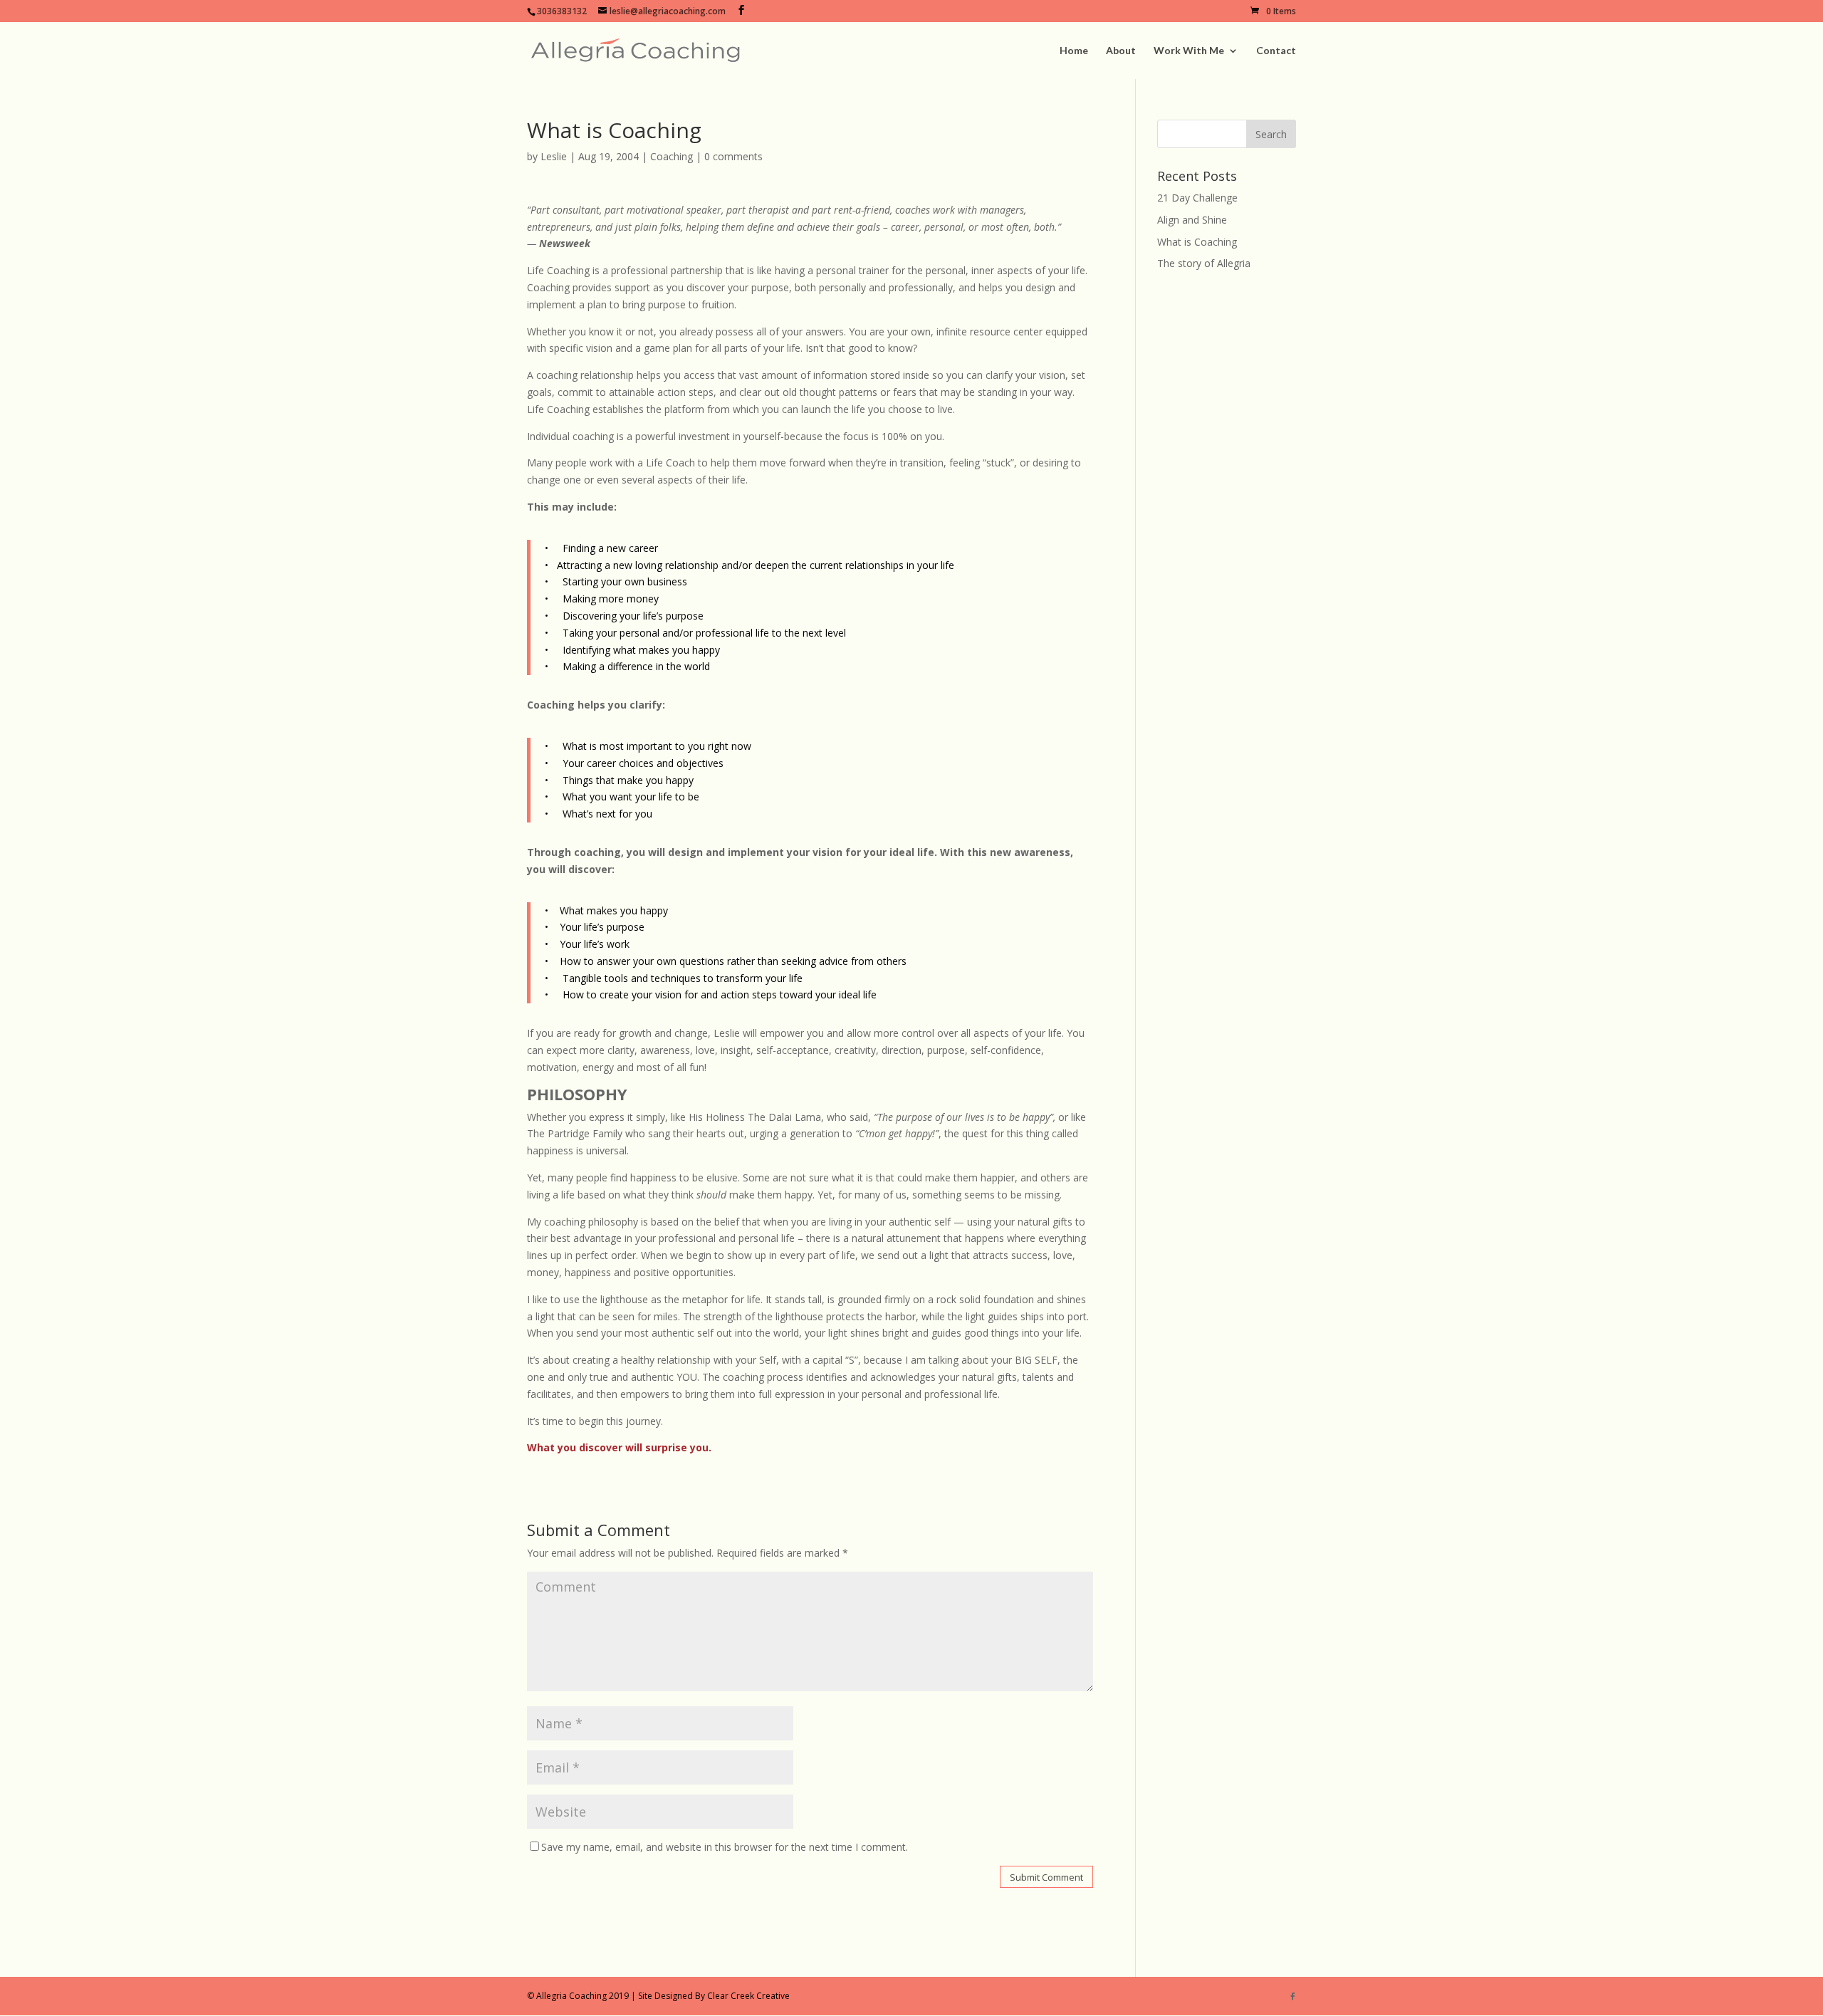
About (1121, 51)
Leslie (554, 156)
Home (1074, 51)
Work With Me (1189, 51)
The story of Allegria (1204, 263)
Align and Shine (1192, 220)
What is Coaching (1197, 242)
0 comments (733, 156)
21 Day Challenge (1197, 198)
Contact (1276, 51)
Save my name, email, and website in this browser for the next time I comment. (725, 1847)
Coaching (672, 156)
